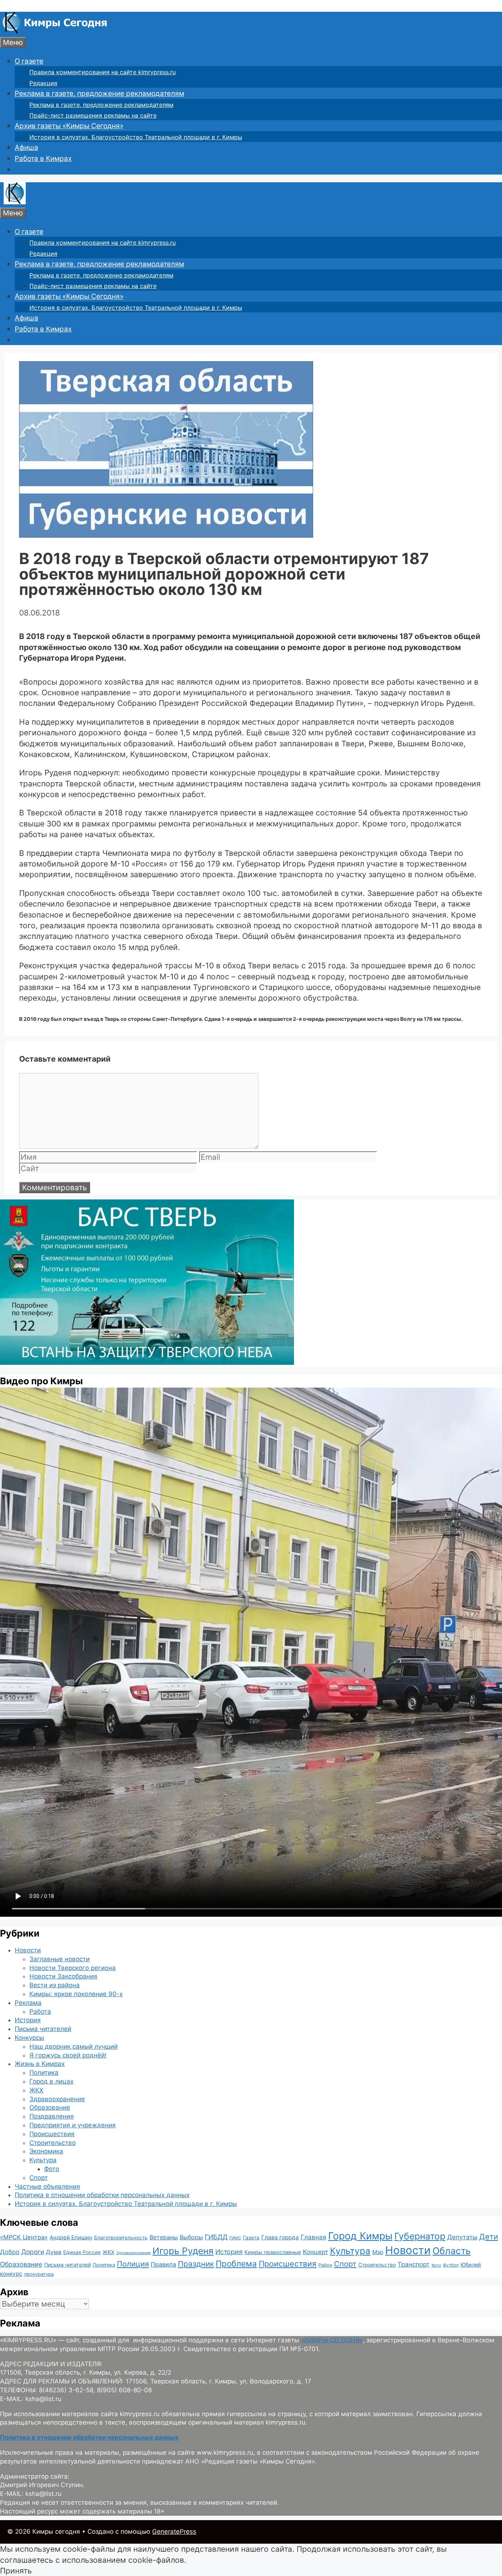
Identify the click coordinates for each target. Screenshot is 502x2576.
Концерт (315, 2252)
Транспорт (414, 2264)
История (28, 2020)
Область (452, 2251)
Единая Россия (82, 2252)
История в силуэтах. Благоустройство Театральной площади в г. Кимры (136, 137)
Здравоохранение (57, 2099)
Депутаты (462, 2237)
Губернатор (420, 2236)
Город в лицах (51, 2081)
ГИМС (235, 2238)
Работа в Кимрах (43, 159)
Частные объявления (47, 2186)
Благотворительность (121, 2238)
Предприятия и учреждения (73, 2125)
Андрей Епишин (71, 2238)
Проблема (236, 2263)
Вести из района (55, 1985)
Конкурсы (29, 2038)
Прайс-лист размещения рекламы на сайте (93, 115)
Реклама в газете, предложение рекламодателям (99, 94)
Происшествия (52, 2134)
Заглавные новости (60, 1959)
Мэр (378, 2252)
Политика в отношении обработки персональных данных (102, 2195)
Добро (10, 2252)
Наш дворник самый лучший (73, 2046)
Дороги (33, 2252)
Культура (43, 2160)
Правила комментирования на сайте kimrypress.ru (103, 72)
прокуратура (39, 2274)
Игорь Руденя (183, 2251)
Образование (50, 2107)
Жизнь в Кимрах (40, 2064)
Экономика (46, 2151)
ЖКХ (36, 2090)
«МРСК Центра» (24, 2237)
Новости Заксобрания (63, 1976)
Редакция (43, 83)
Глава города (280, 2237)
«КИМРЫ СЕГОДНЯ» (332, 2340)
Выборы (191, 2237)
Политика (44, 2073)
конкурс (11, 2274)
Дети (489, 2237)
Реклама (28, 2003)
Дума (54, 2252)
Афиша (26, 148)
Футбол (451, 2265)
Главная (313, 2237)
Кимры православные (273, 2252)
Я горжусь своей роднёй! (68, 2055)
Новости (28, 1950)
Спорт (39, 2178)
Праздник (196, 2264)
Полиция (133, 2264)
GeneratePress (174, 2532)
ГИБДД (216, 2237)
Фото (52, 2169)
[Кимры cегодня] (55, 31)
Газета (251, 2238)
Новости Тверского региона (73, 1968)
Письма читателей (43, 2029)
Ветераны (164, 2237)
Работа (40, 2012)
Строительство (53, 2143)
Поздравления (52, 2116)
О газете (29, 61)
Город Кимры (360, 2236)
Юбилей (471, 2265)
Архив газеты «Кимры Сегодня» (69, 126)
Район (325, 2265)
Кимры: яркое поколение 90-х (76, 1994)
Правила (163, 2264)
